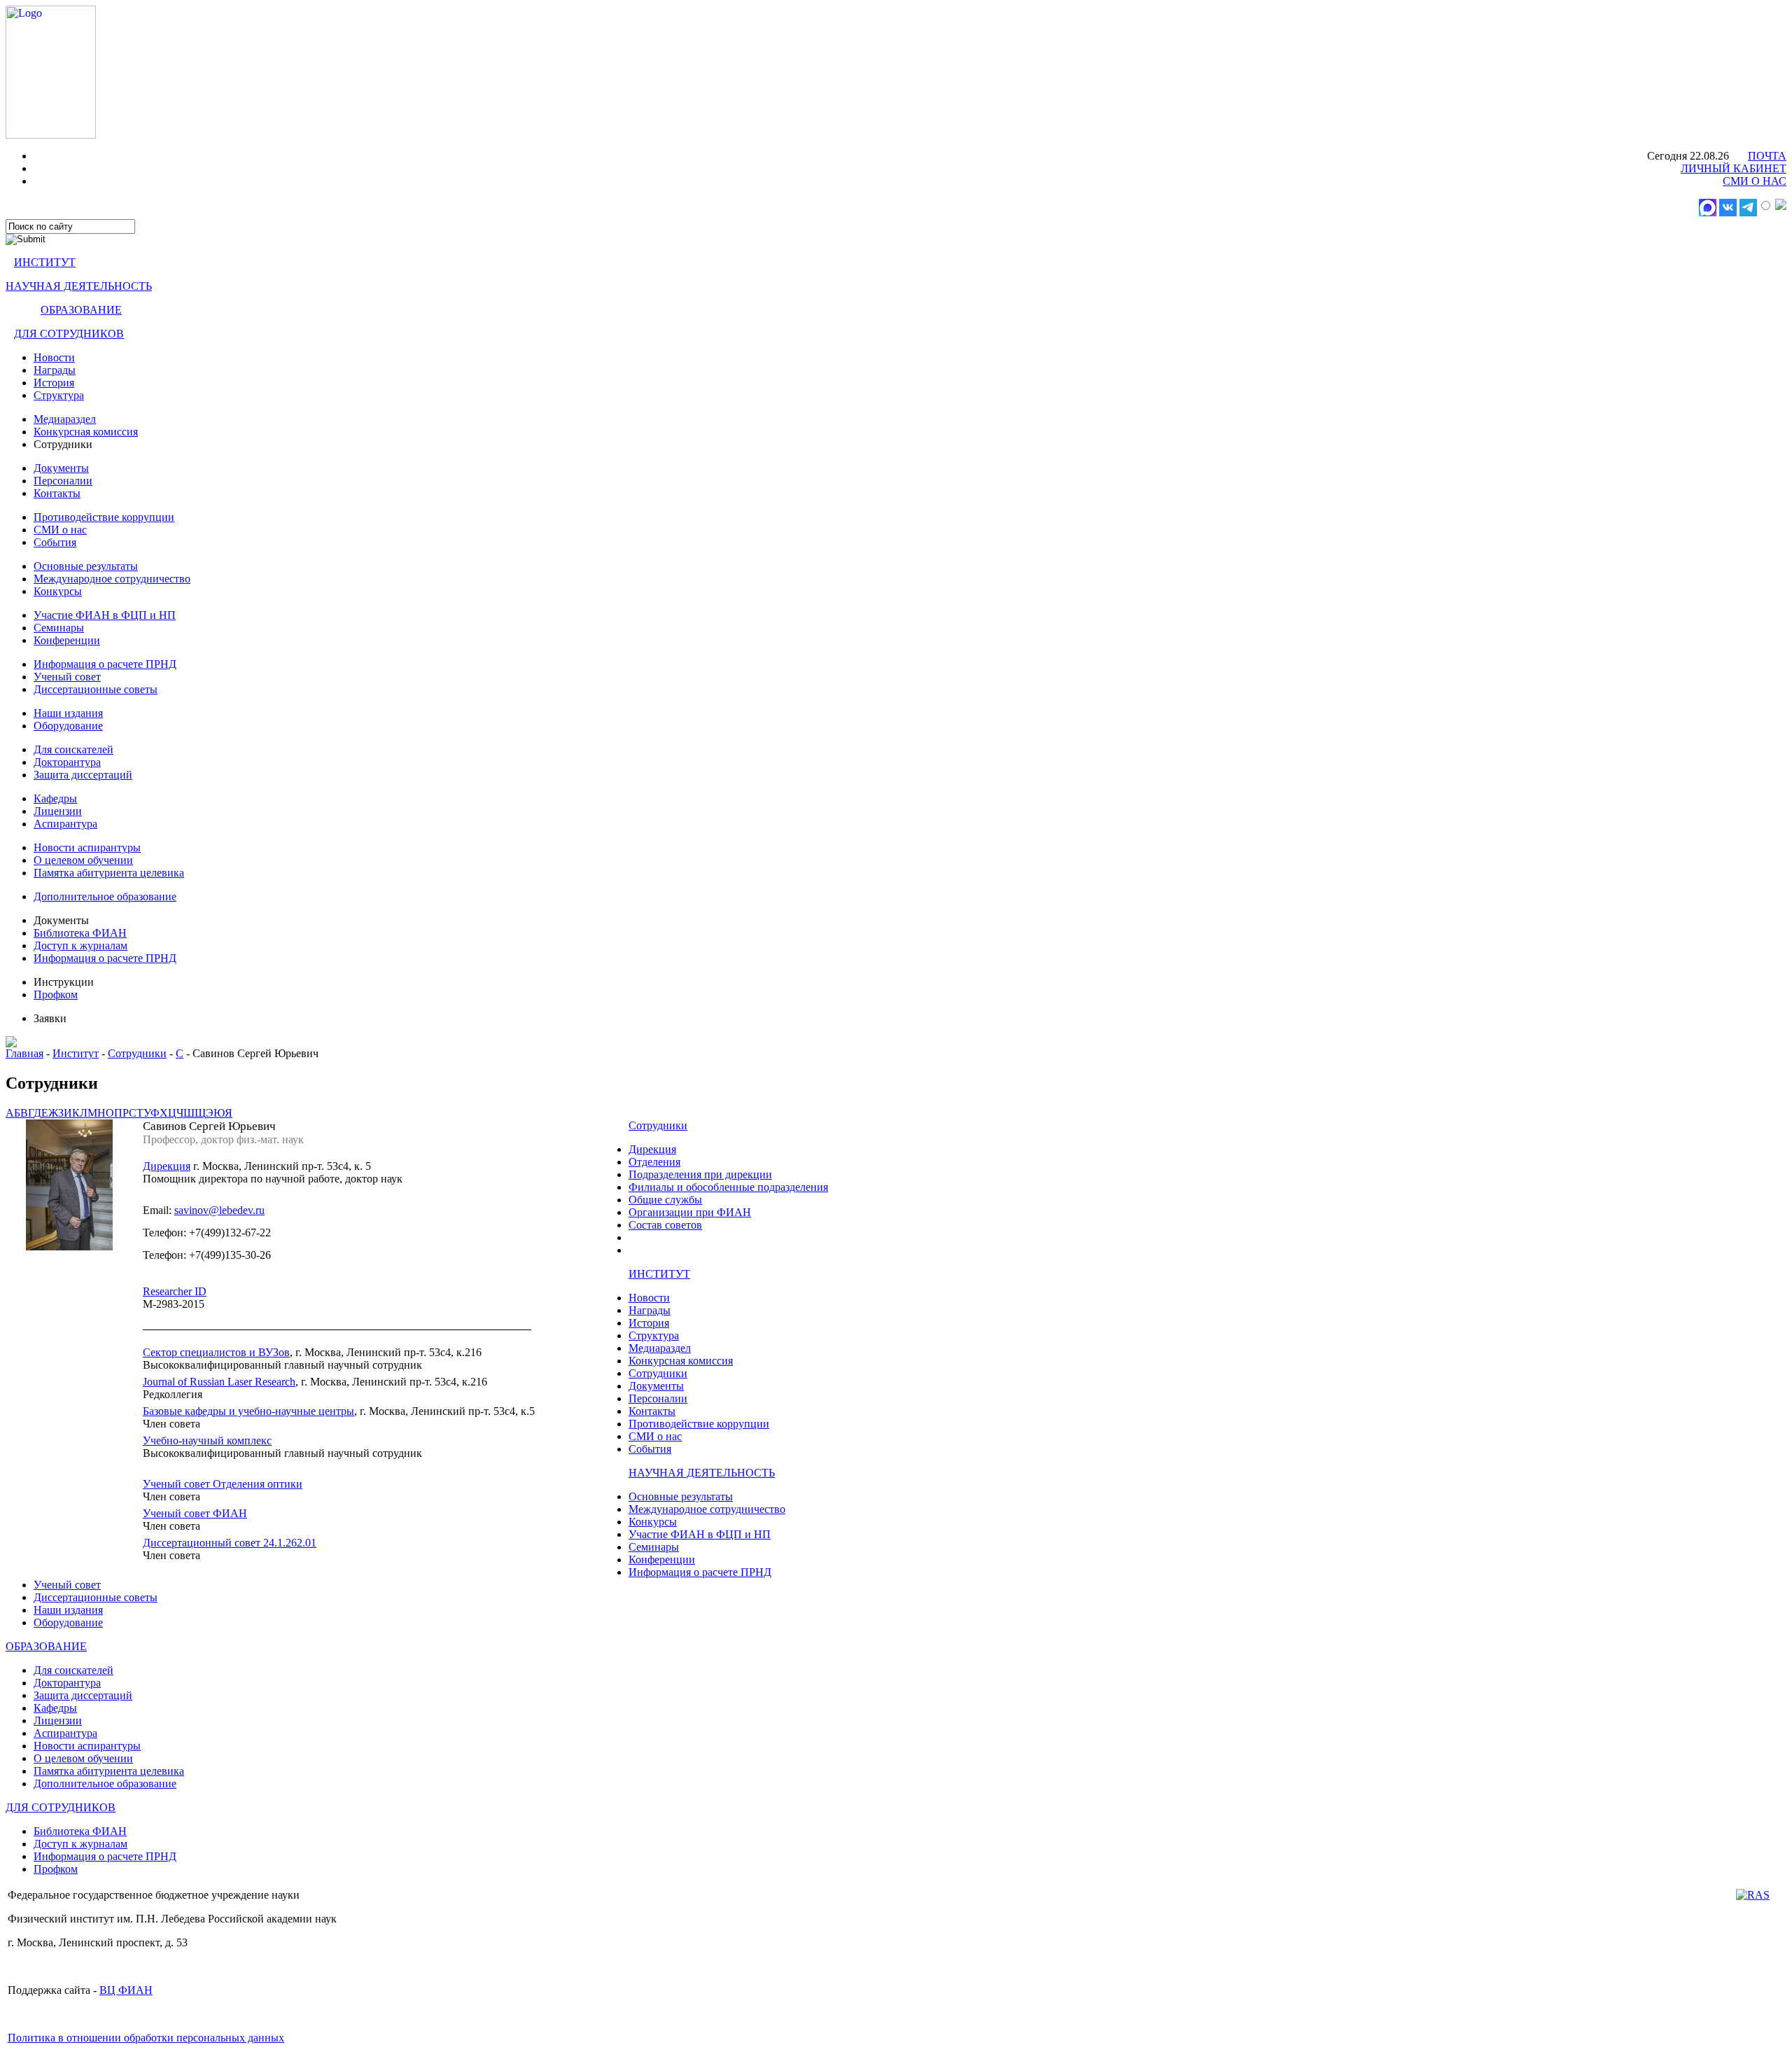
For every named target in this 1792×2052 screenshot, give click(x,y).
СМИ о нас (60, 530)
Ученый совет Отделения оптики (223, 1484)
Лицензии (58, 811)
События (55, 542)
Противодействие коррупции (104, 517)
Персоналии (63, 481)
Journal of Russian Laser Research (219, 1382)
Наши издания (68, 713)
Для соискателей (73, 749)
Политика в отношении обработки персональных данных (146, 2038)
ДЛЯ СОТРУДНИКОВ (69, 334)
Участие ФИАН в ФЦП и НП (105, 615)
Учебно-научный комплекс (207, 1440)
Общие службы (665, 1200)
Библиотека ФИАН (80, 933)
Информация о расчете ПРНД (105, 664)
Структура (59, 395)
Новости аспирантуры (87, 847)
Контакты (57, 493)
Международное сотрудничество (112, 579)
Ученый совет (67, 677)
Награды (55, 370)
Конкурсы (58, 591)
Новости (54, 357)
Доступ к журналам (80, 945)
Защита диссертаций (83, 775)
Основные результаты (86, 566)
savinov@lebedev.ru (219, 1210)
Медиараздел (65, 419)
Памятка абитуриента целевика (109, 873)
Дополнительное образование (105, 896)
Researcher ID (175, 1291)
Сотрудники (137, 1053)
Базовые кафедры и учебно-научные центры (248, 1411)
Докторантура (67, 762)
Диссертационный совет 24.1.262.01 (230, 1543)
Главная (24, 1053)
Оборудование (68, 726)
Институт (76, 1053)
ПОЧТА (1767, 156)
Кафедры (55, 798)
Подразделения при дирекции (700, 1174)
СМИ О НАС (1755, 181)
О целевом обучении (83, 860)
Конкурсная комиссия (86, 432)
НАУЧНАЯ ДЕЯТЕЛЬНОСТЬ (79, 286)
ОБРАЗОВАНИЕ (81, 310)
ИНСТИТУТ (45, 262)
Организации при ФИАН (690, 1212)
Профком (56, 994)
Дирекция (167, 1166)
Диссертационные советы (96, 689)
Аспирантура (65, 824)
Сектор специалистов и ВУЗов (216, 1352)
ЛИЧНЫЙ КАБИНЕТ (1734, 168)
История (54, 383)
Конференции (67, 640)
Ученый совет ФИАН (195, 1513)
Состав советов (665, 1225)
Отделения (654, 1162)
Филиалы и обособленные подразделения (728, 1187)
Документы (61, 468)
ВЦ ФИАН (126, 1990)
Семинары (59, 628)
